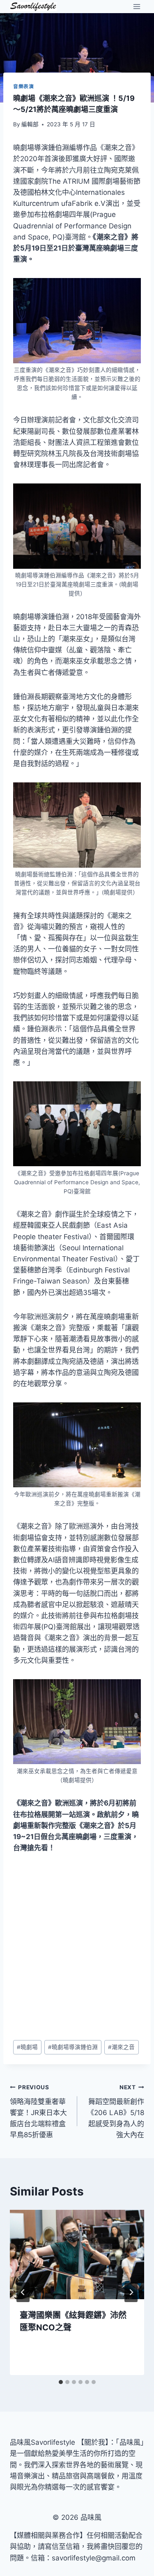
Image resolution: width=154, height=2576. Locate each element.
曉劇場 (27, 2047)
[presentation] (77, 2255)
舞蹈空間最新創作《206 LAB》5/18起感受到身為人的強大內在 (116, 2111)
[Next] (131, 2292)
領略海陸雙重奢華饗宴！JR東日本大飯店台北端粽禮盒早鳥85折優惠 (38, 2111)
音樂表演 (23, 86)
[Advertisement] (77, 1947)
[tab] (61, 2382)
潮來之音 (121, 2047)
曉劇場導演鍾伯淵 (73, 2047)
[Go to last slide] (23, 2292)
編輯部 (30, 124)
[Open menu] (137, 6)
